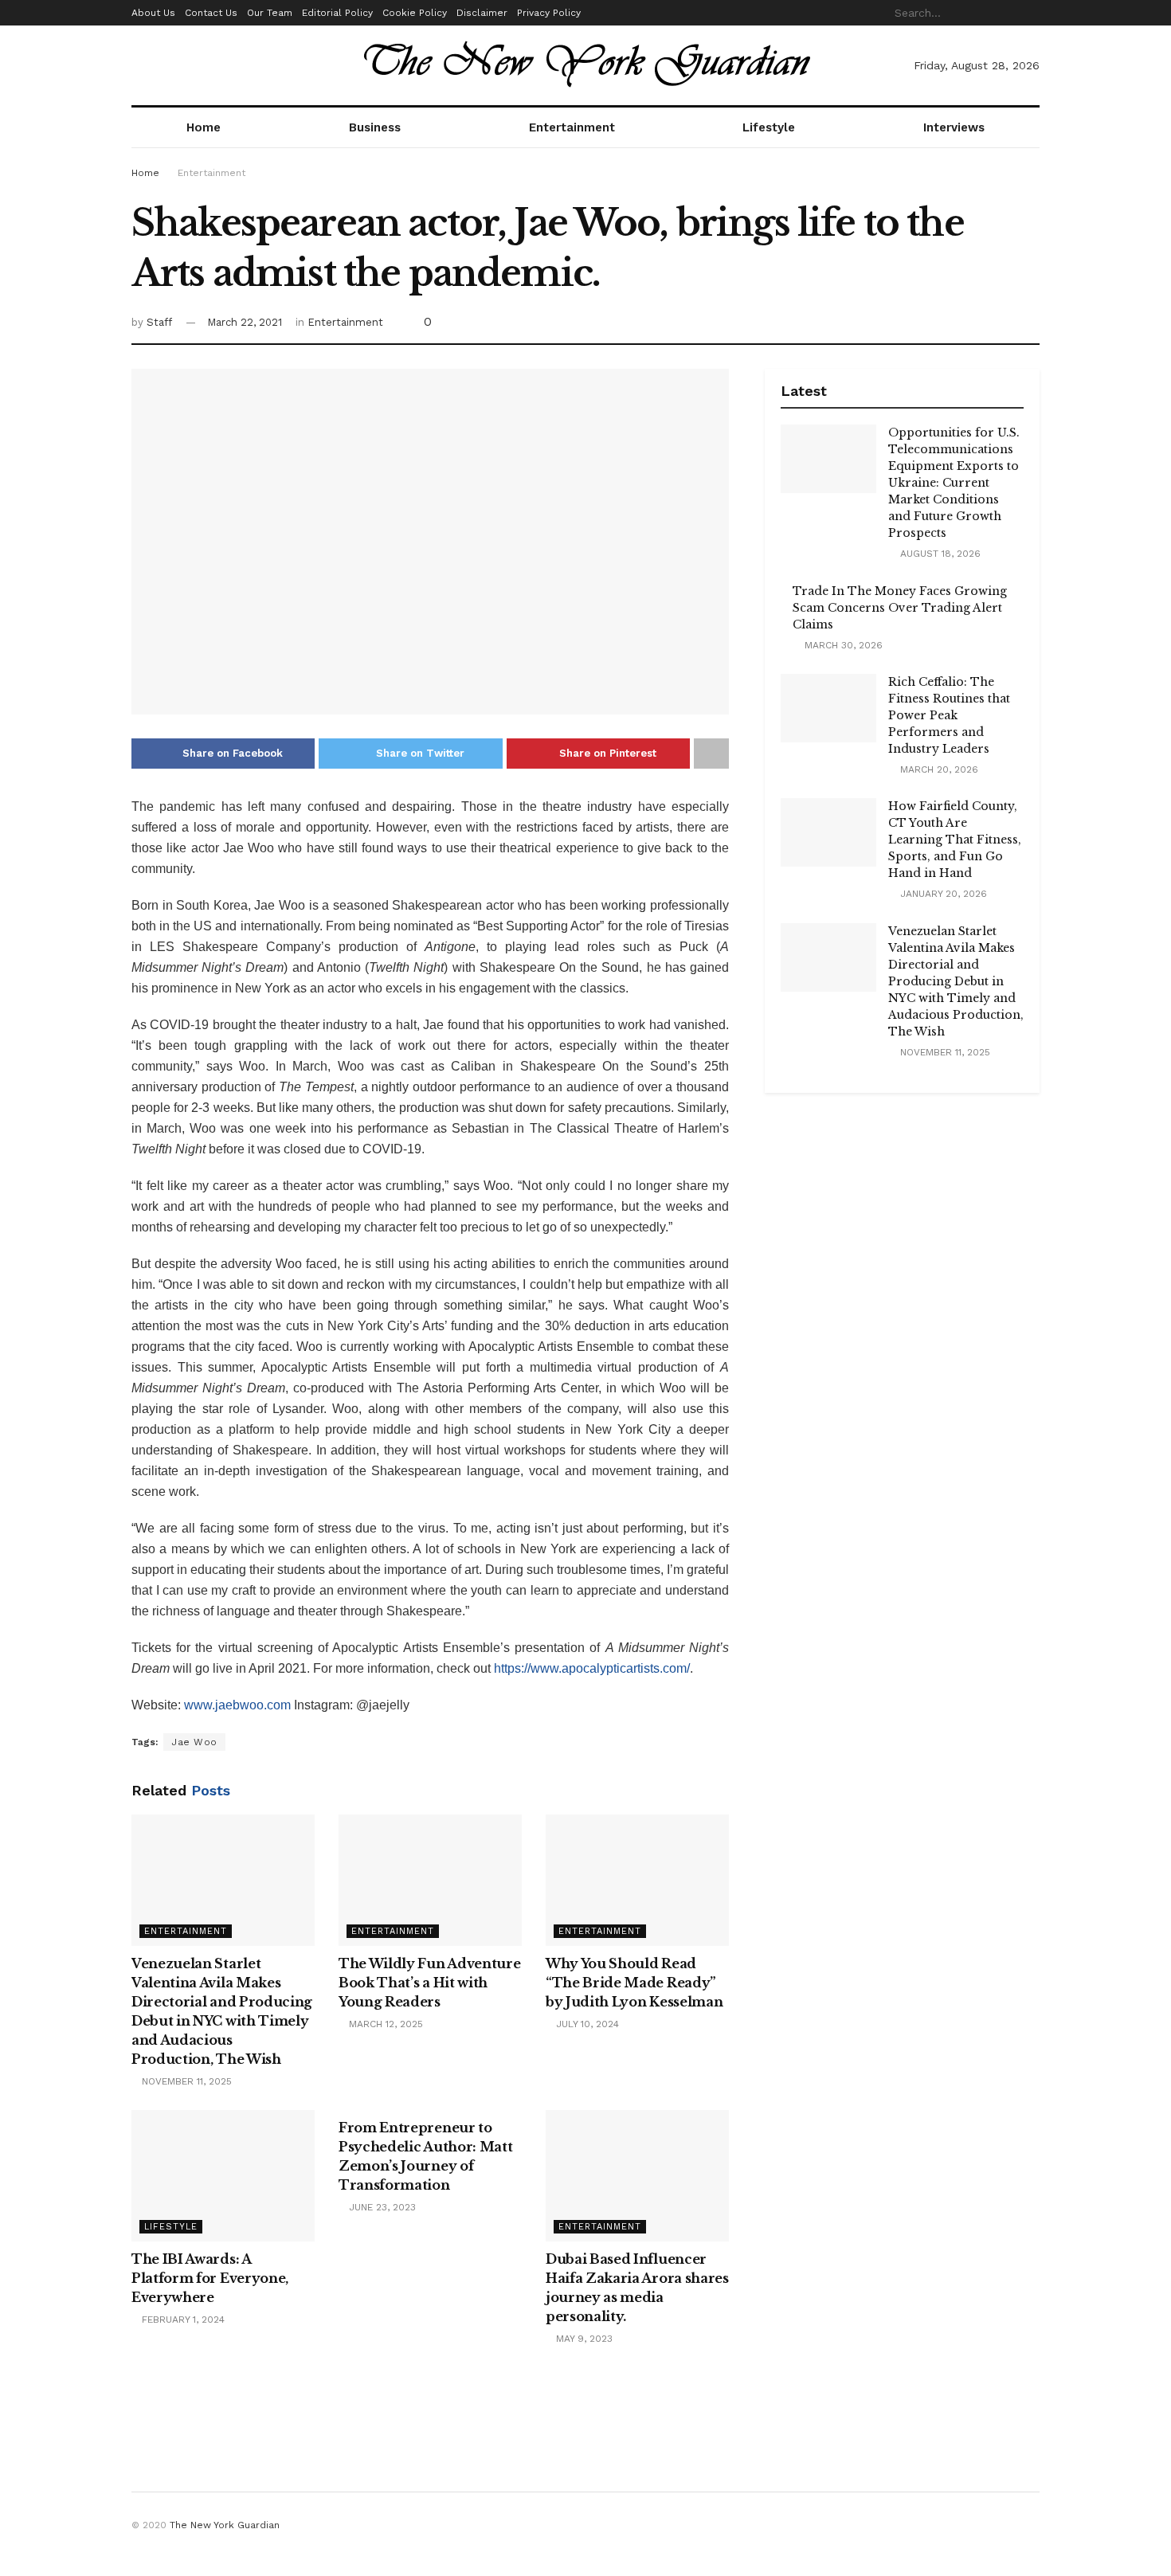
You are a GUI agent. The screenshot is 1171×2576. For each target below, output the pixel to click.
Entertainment (572, 127)
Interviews (954, 127)
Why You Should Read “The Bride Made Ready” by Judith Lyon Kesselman (634, 1983)
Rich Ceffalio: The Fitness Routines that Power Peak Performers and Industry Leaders (949, 715)
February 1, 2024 (182, 2320)
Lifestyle (769, 127)
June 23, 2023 (381, 2207)
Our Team (270, 13)
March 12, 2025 (384, 2024)
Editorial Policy (337, 13)
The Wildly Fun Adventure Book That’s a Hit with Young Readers (429, 1983)
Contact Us (211, 13)
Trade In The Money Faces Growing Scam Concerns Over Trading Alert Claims (900, 608)
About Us (153, 13)
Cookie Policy (415, 13)
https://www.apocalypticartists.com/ (592, 1668)
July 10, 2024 (586, 2024)
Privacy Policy (549, 13)
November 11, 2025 (185, 2081)
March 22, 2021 (245, 322)
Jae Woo (194, 1742)
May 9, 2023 (583, 2339)
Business (375, 127)
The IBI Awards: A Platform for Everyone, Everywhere (210, 2278)
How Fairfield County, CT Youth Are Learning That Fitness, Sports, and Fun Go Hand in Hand (955, 840)
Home (204, 127)
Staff (159, 322)
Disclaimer (482, 13)
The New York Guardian (225, 2525)
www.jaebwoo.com (237, 1705)
